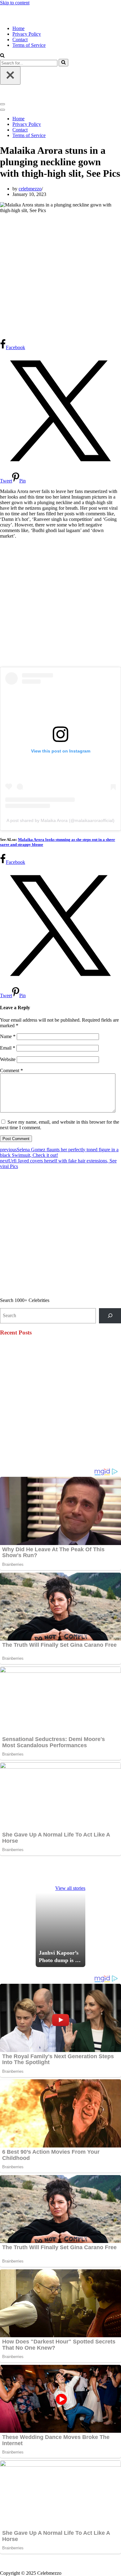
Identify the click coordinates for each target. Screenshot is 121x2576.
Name (8, 1036)
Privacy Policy (27, 34)
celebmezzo (30, 189)
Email (8, 1048)
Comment (11, 1070)
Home (18, 28)
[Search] (63, 63)
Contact (20, 40)
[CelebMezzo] (31, 18)
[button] (2, 56)
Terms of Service (29, 45)
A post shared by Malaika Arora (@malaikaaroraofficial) (60, 820)
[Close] (10, 76)
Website (8, 1059)
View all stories (70, 1888)
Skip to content (15, 3)
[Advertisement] (60, 276)
